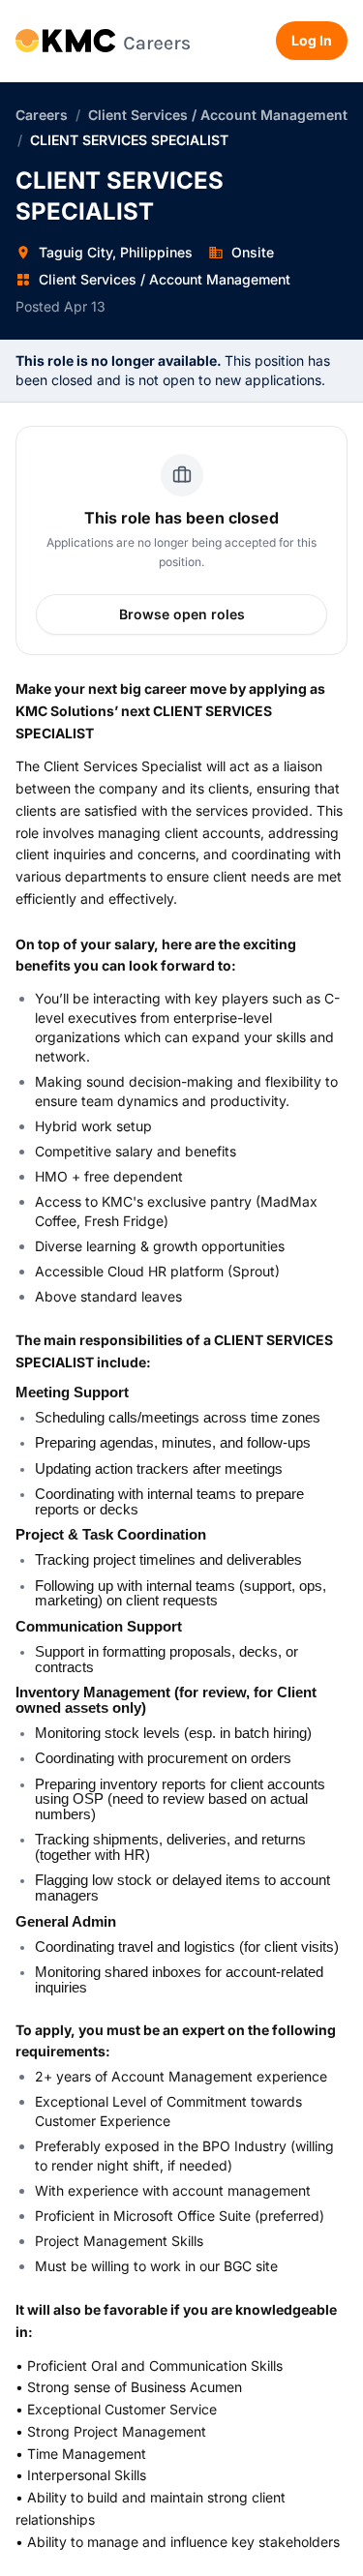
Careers (42, 115)
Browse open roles (182, 614)
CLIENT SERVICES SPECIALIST (129, 140)
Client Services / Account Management (218, 115)
